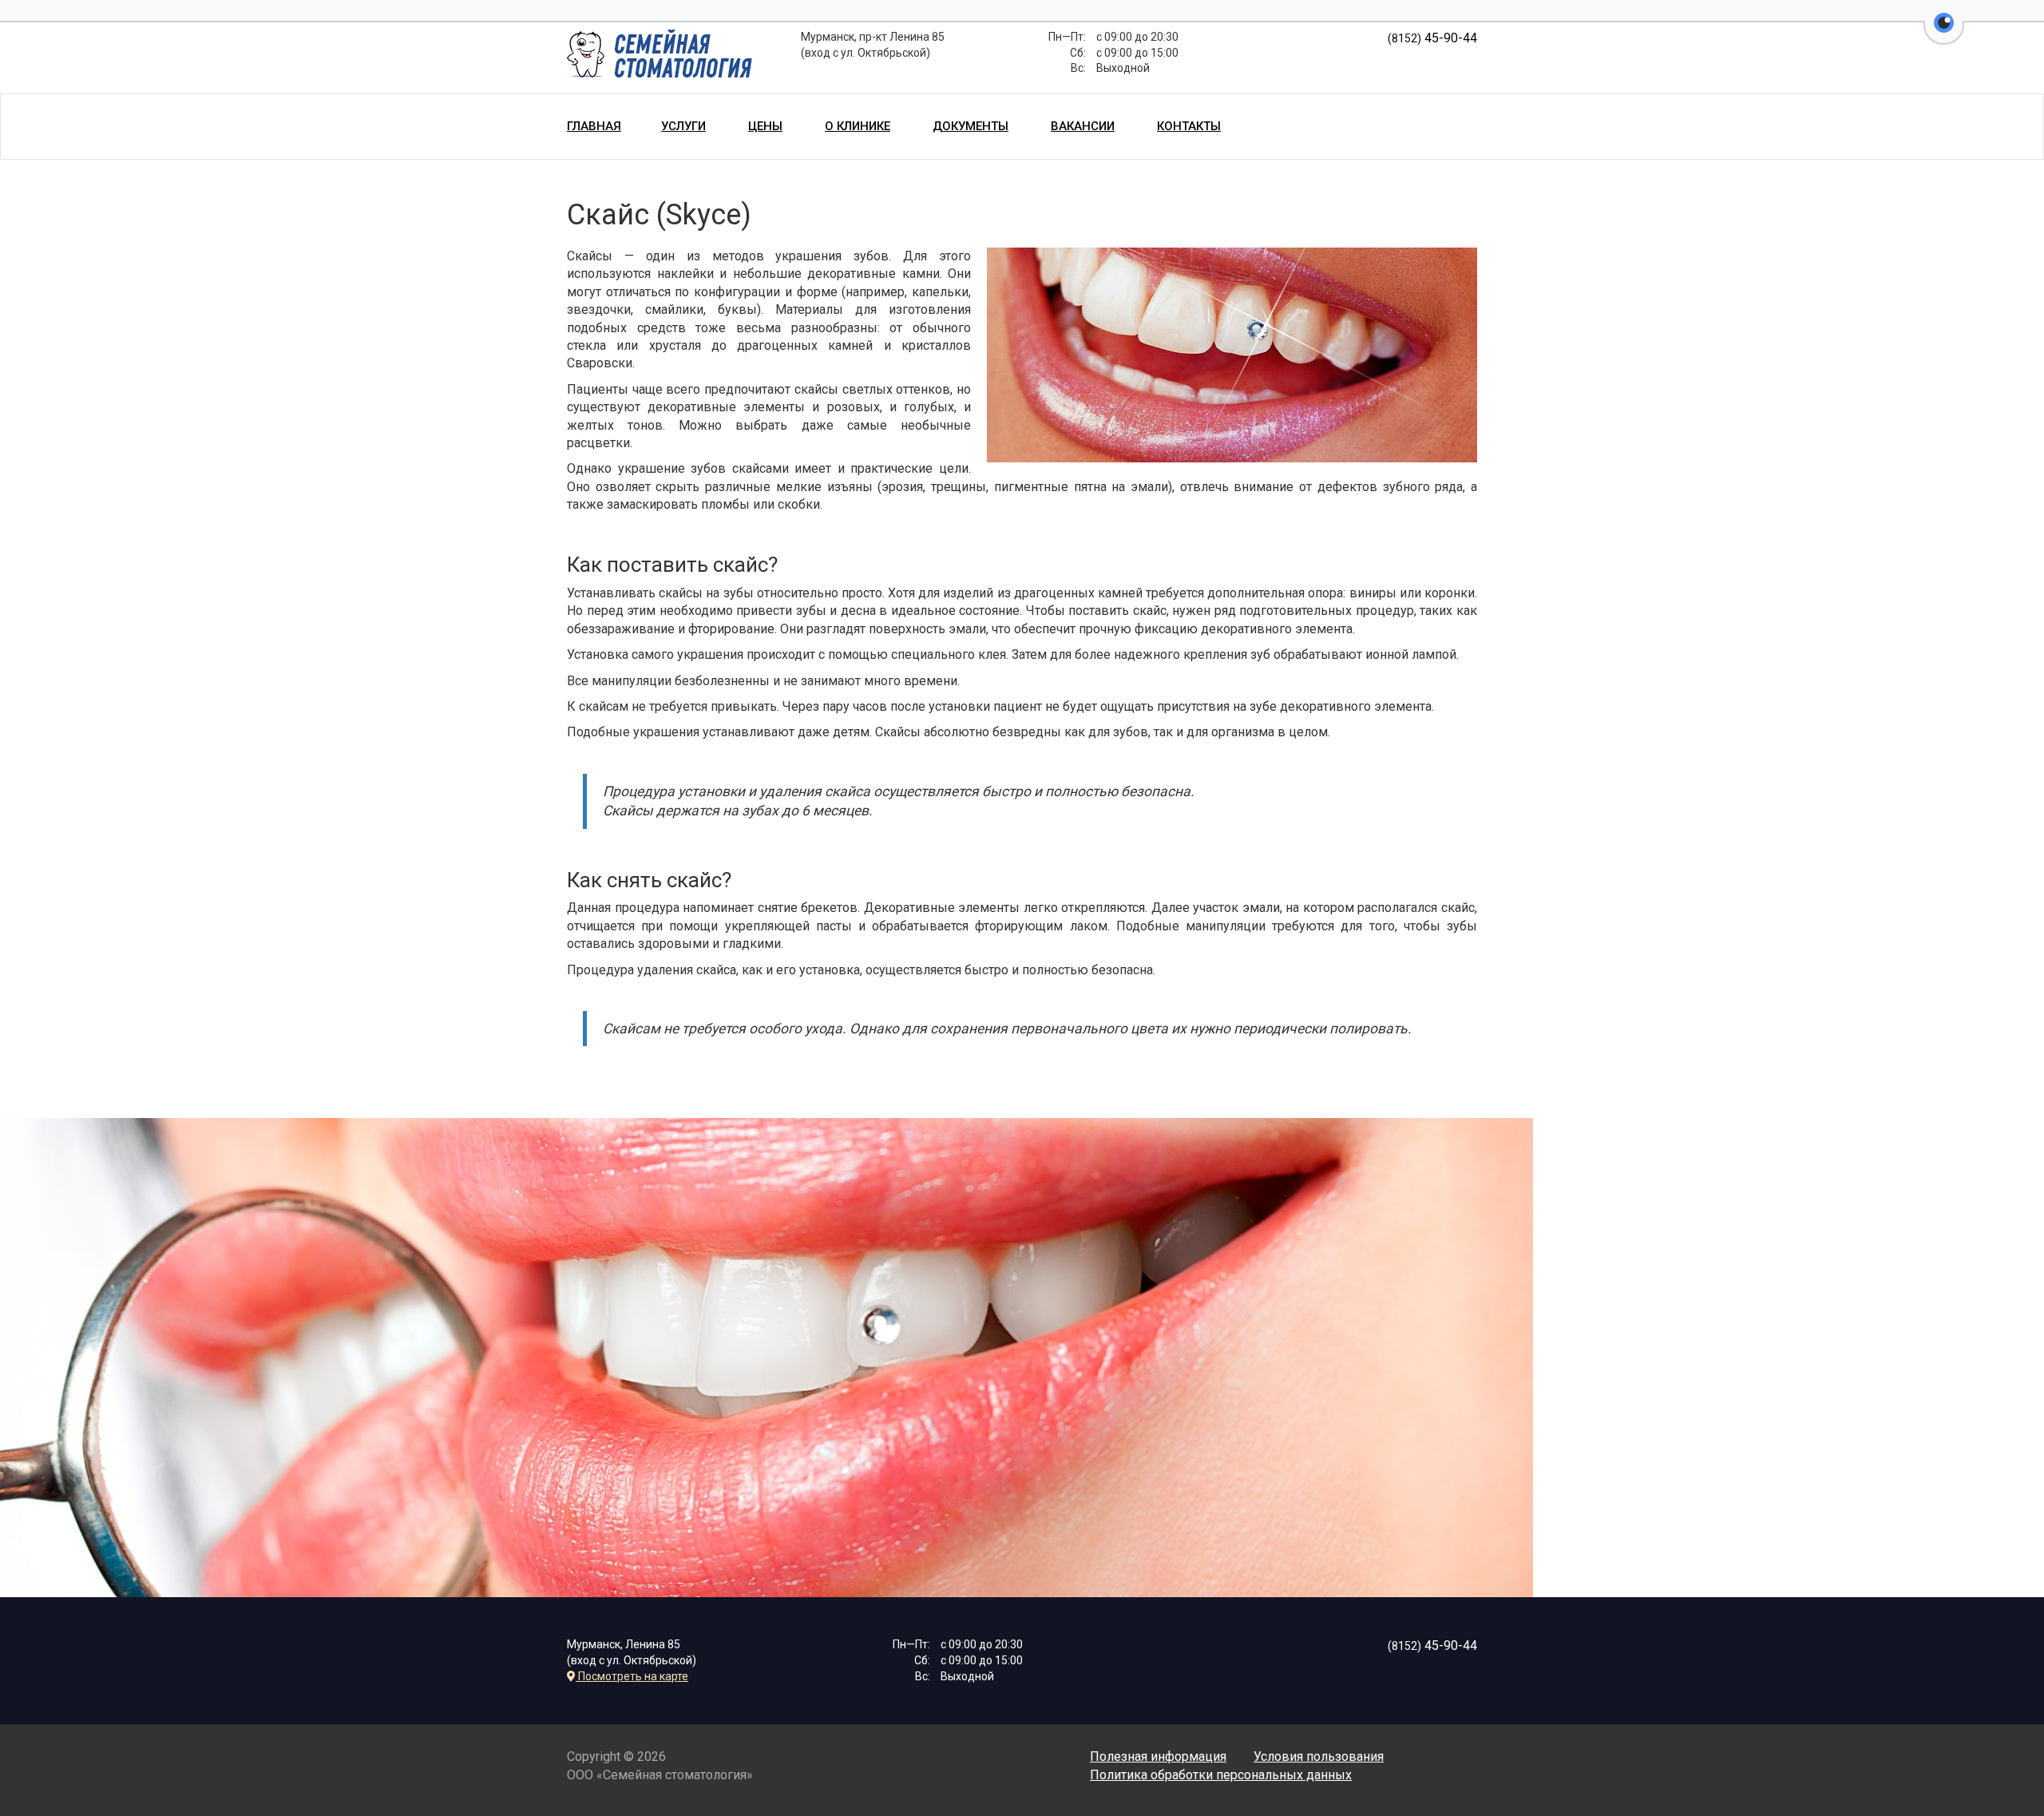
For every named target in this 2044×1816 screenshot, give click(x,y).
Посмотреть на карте (632, 1676)
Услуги (683, 126)
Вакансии (1083, 126)
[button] (1944, 32)
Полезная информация (1158, 1757)
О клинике (858, 126)
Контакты (1189, 126)
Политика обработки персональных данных (1221, 1775)
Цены (765, 126)
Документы (971, 126)
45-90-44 (1432, 38)
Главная (594, 126)
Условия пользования (1319, 1757)
